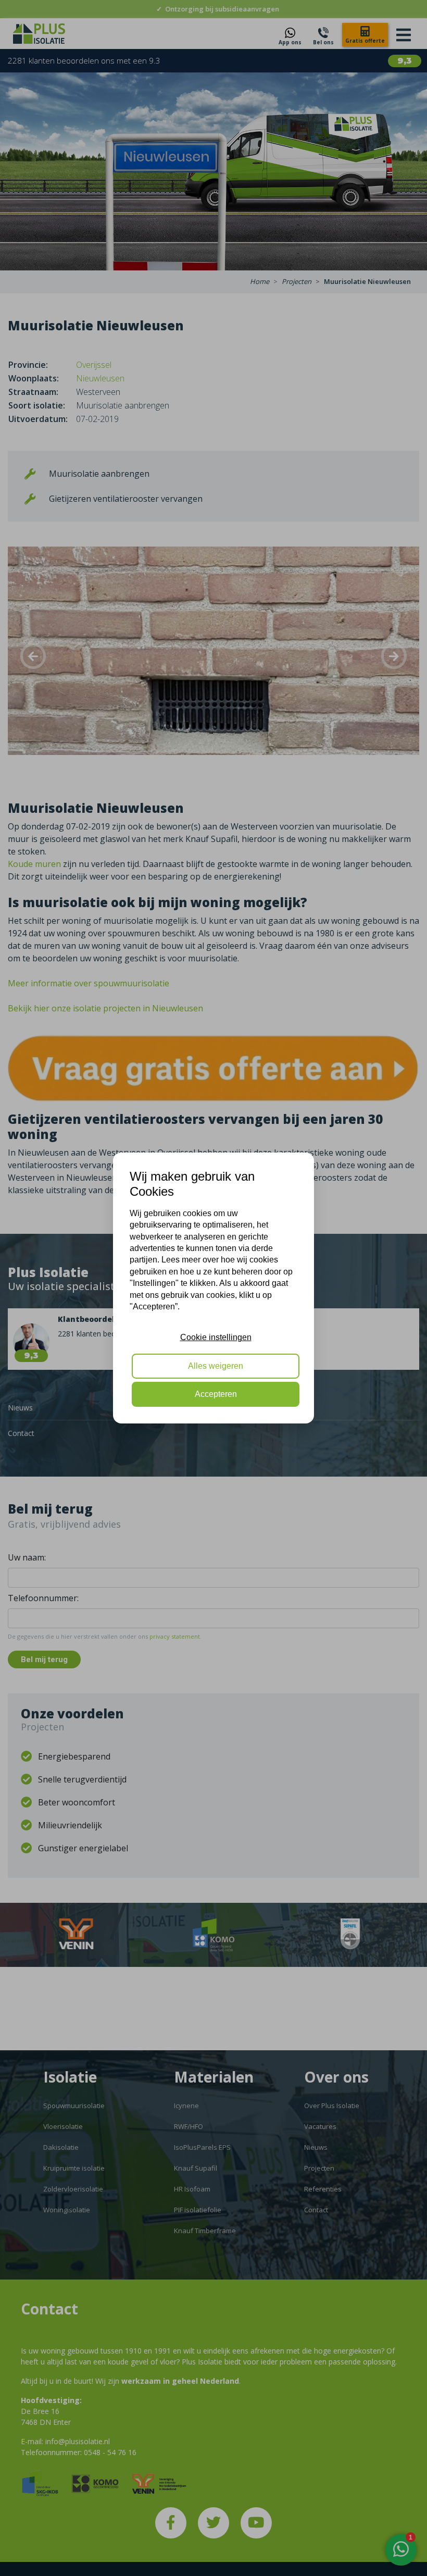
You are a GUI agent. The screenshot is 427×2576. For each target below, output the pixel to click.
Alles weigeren (216, 1366)
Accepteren (216, 1394)
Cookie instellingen (216, 1337)
